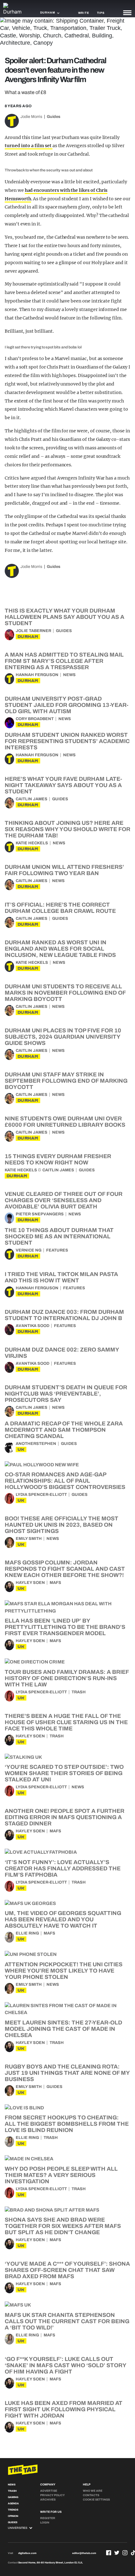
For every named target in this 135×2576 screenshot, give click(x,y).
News (69, 675)
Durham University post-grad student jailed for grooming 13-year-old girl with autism (67, 705)
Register (48, 2518)
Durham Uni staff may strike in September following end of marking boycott (66, 1081)
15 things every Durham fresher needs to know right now (58, 1159)
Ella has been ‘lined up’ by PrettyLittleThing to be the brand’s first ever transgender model (65, 1627)
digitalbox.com (27, 2553)
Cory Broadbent (35, 719)
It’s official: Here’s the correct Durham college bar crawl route (60, 908)
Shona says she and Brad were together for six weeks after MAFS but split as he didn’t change (63, 2226)
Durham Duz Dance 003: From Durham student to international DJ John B (64, 1315)
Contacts (91, 2495)
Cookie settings (96, 2500)
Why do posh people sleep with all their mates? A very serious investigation (61, 2175)
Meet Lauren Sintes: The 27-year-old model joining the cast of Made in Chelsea (63, 2029)
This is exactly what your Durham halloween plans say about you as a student (65, 617)
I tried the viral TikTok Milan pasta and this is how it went (61, 1277)
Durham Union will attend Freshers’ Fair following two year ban (64, 870)
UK (21, 1449)
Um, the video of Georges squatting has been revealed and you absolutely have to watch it (63, 1919)
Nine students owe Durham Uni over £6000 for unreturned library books (65, 1122)
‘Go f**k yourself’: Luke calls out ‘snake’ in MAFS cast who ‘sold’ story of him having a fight (65, 2365)
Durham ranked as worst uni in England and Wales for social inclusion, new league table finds (60, 949)
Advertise (49, 2491)
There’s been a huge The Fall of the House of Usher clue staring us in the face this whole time (66, 1722)
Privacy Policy (52, 2495)
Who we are (93, 2491)
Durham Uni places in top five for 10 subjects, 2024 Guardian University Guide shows (63, 1037)
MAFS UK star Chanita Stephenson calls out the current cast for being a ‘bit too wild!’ (67, 2321)
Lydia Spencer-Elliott (41, 1495)
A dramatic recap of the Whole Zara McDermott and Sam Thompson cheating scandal (64, 1430)
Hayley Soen (30, 1583)
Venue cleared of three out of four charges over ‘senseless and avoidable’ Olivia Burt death (64, 1200)
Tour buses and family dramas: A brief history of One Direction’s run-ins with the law (67, 1678)
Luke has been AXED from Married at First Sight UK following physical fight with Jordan (64, 2409)
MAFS (55, 1583)
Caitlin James (32, 799)
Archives (48, 2500)
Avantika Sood (32, 1326)
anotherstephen (36, 1444)
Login (45, 2523)
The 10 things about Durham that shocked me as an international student (59, 1236)
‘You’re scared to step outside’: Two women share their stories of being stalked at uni (64, 1773)
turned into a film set (29, 146)
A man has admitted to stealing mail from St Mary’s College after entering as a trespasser (64, 661)
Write (84, 13)
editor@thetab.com (84, 2553)
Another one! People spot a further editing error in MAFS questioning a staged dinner (65, 1817)
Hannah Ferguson (37, 675)
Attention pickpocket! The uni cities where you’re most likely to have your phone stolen (64, 1971)
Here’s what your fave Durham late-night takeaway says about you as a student (63, 785)
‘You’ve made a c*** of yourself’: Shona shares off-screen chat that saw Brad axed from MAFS (67, 2270)
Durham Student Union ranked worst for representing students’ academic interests (67, 741)
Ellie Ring (27, 1933)
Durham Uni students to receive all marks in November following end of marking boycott (65, 993)
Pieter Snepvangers (40, 1214)
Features (57, 1250)
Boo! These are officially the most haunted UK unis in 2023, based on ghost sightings (62, 1525)
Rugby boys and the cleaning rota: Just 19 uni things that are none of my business (67, 2073)
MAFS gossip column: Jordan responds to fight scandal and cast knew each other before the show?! (65, 1569)
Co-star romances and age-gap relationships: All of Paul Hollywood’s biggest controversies (65, 1481)
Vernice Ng (29, 1250)
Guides (54, 117)
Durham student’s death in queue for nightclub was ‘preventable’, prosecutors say (66, 1394)
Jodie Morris (31, 117)
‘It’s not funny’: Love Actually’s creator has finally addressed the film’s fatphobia (63, 1868)
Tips (101, 13)
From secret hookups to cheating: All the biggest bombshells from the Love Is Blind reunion (67, 2124)
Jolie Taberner (33, 631)
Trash (79, 1692)
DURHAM (28, 637)
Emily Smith (29, 1539)
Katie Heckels (32, 843)
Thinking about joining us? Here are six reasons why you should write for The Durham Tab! (67, 829)
